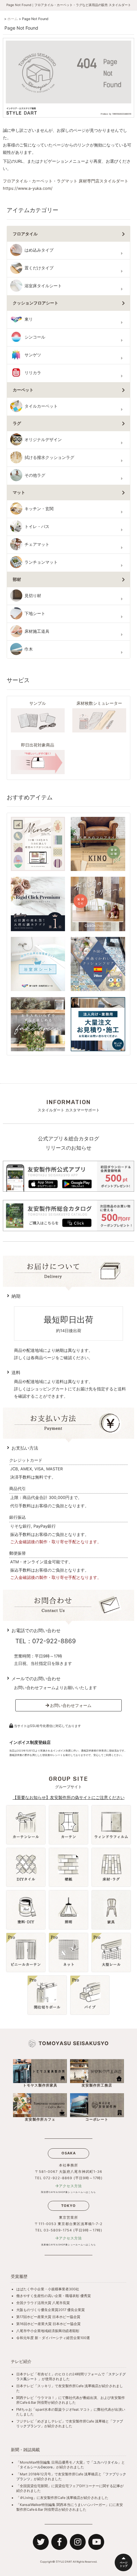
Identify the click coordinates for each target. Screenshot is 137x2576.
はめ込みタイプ (39, 250)
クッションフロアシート (36, 303)
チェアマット (37, 544)
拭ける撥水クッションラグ (49, 457)
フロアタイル (25, 234)
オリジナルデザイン (43, 440)
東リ (29, 319)
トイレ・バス (37, 527)
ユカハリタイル (106, 2462)
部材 (17, 579)
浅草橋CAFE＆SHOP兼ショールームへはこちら (68, 2245)
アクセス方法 (70, 2186)
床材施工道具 (37, 631)
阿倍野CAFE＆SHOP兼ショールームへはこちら (68, 2192)
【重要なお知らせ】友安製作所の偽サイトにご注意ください (69, 1797)
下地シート (35, 614)
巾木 (29, 649)
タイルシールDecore (36, 2467)
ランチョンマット (41, 562)
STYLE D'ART (64, 2562)
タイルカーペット (41, 406)
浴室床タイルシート (43, 286)
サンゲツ (33, 355)
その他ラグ (35, 475)
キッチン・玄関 (39, 509)
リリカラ (33, 373)
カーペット (23, 390)
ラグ (17, 423)
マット (19, 492)
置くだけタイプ (39, 268)
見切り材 (33, 596)
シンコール (35, 337)
